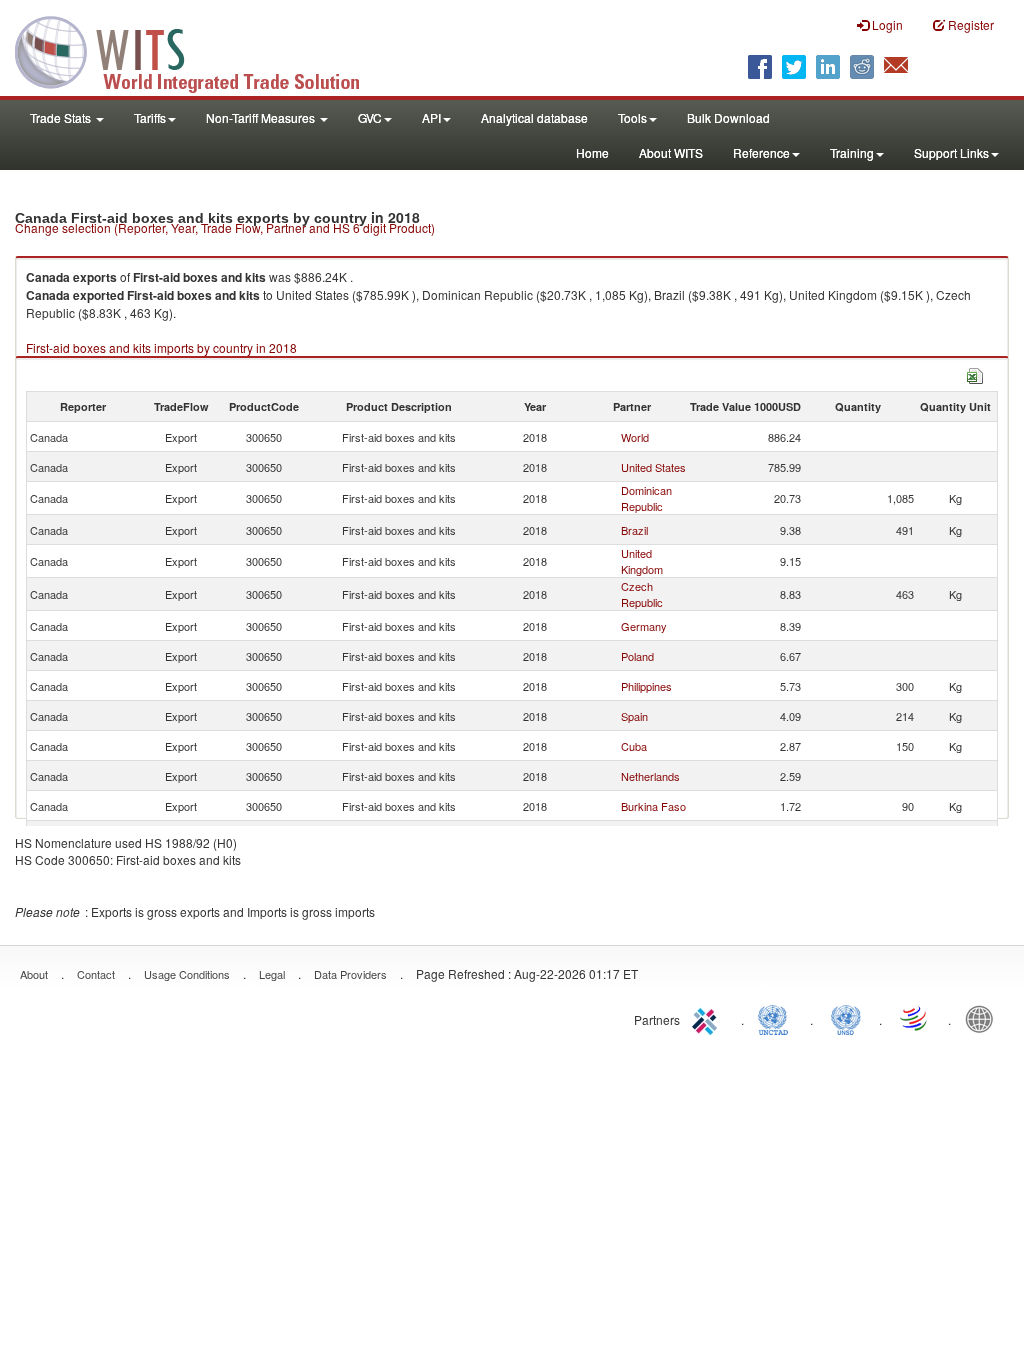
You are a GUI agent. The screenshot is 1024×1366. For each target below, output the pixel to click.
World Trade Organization (915, 1018)
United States (653, 467)
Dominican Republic (646, 498)
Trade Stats (62, 117)
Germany (644, 626)
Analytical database (534, 117)
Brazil (634, 530)
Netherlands (650, 776)
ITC (708, 1018)
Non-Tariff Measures (262, 117)
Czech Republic (642, 594)
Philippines (646, 686)
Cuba (634, 746)
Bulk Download (728, 117)
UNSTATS (846, 1018)
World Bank (984, 1018)
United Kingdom (642, 561)
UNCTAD (777, 1018)
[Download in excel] (975, 373)
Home (592, 152)
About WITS (671, 152)
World (635, 437)
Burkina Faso (653, 806)
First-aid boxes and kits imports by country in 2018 (161, 347)
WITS (200, 50)
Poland (637, 656)
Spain (634, 716)
